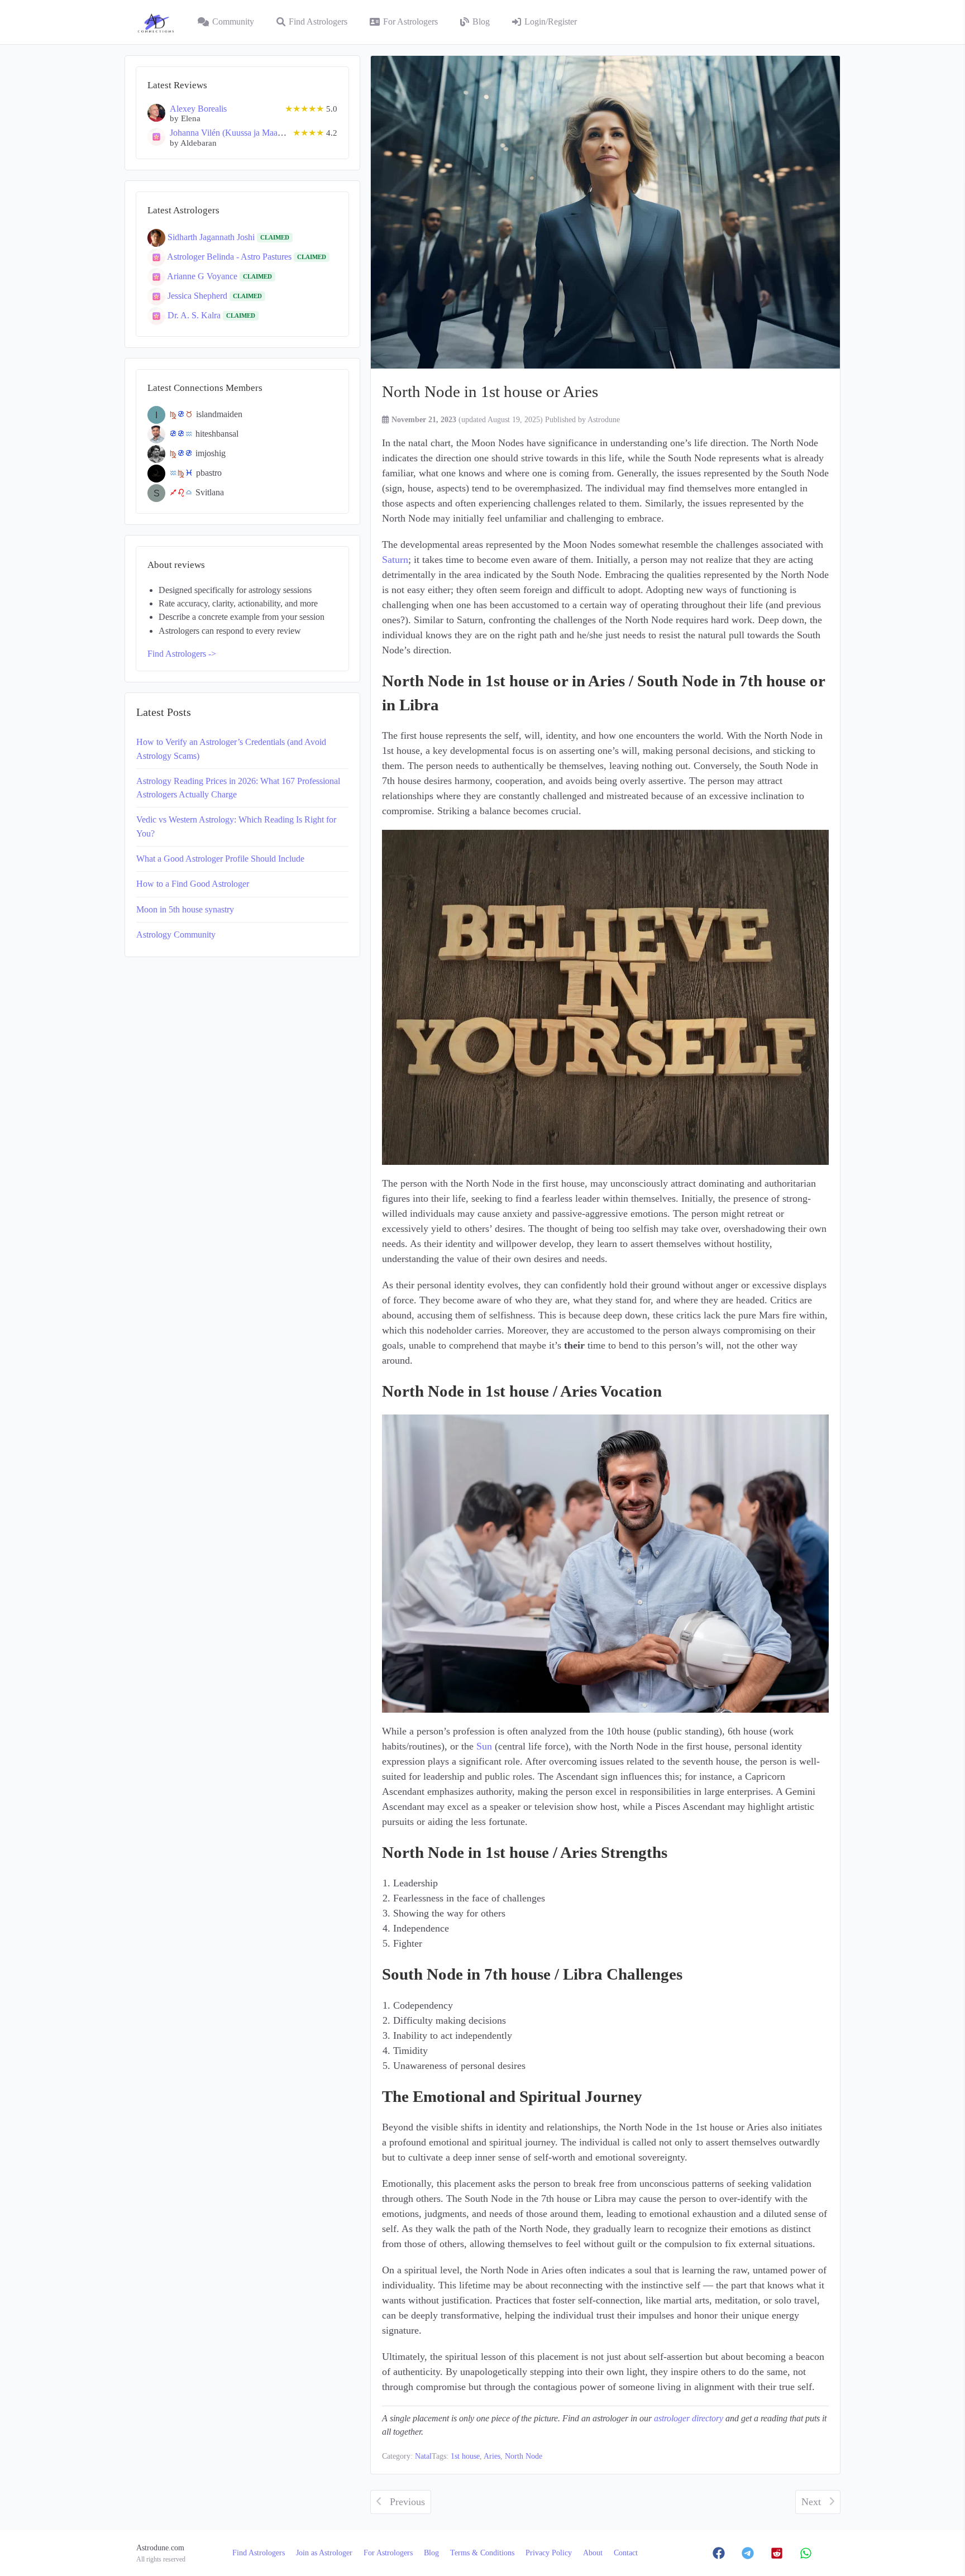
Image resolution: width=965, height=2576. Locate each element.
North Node (524, 2456)
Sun (484, 1746)
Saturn (395, 560)
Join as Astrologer (324, 2553)
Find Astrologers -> (182, 654)
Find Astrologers (318, 22)
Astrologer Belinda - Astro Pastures (230, 256)
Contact (626, 2553)
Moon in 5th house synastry (185, 910)
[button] (719, 2553)
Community (233, 22)
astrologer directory (689, 2419)
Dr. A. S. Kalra (195, 315)
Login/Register (551, 22)
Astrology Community (176, 935)
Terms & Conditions (482, 2553)
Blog (481, 22)
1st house (465, 2456)
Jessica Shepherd (199, 295)
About (593, 2553)
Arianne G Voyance (203, 276)
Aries (492, 2456)
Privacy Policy (549, 2553)
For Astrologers (410, 22)
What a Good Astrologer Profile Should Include (220, 859)
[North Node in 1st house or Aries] (605, 212)
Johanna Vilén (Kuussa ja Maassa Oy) (237, 133)
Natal (423, 2456)
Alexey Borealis (198, 109)
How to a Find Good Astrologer (193, 884)
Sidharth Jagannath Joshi (212, 237)
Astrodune (604, 419)
